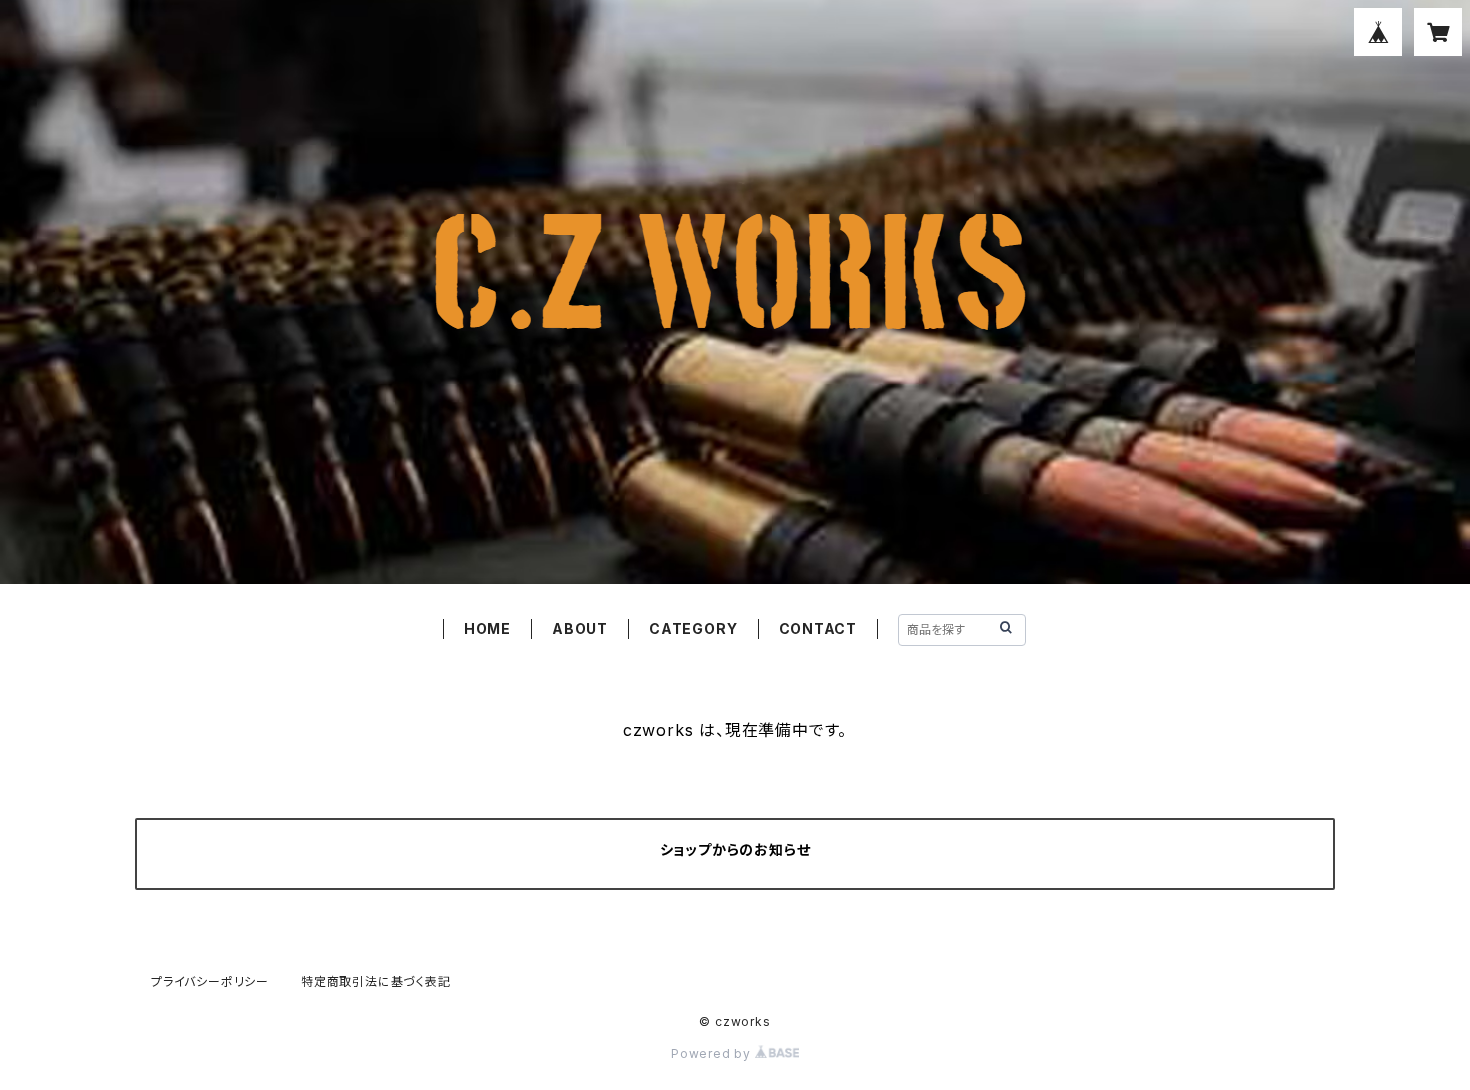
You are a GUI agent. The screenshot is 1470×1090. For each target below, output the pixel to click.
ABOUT (580, 628)
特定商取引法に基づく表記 (376, 981)
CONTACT (818, 628)
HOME (487, 628)
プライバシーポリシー (210, 981)
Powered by (713, 1053)
